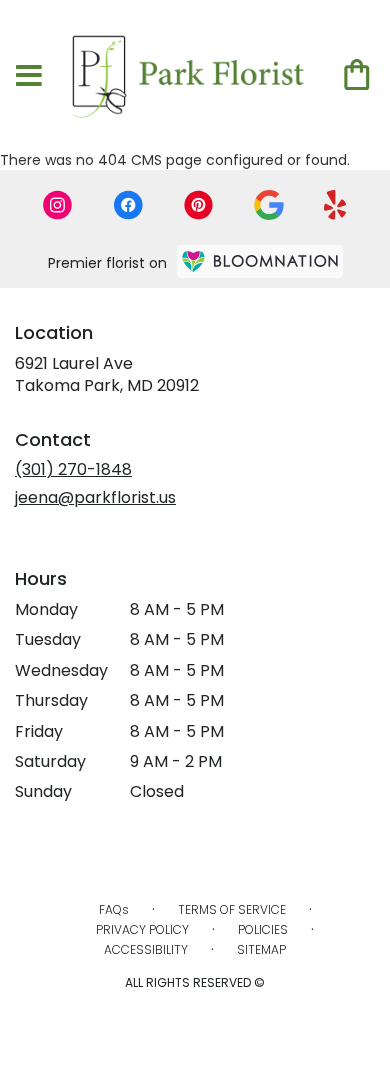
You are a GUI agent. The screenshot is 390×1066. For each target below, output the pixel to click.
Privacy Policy (142, 929)
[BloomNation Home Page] (260, 261)
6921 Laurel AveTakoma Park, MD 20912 (107, 374)
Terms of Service (232, 909)
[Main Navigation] (29, 77)
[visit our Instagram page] (58, 205)
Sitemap (261, 949)
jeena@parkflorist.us (95, 497)
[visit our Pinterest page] (199, 205)
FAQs (114, 909)
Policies (263, 929)
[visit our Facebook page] (128, 205)
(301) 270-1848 (73, 469)
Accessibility (146, 949)
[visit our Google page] (269, 205)
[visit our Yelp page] (335, 205)
